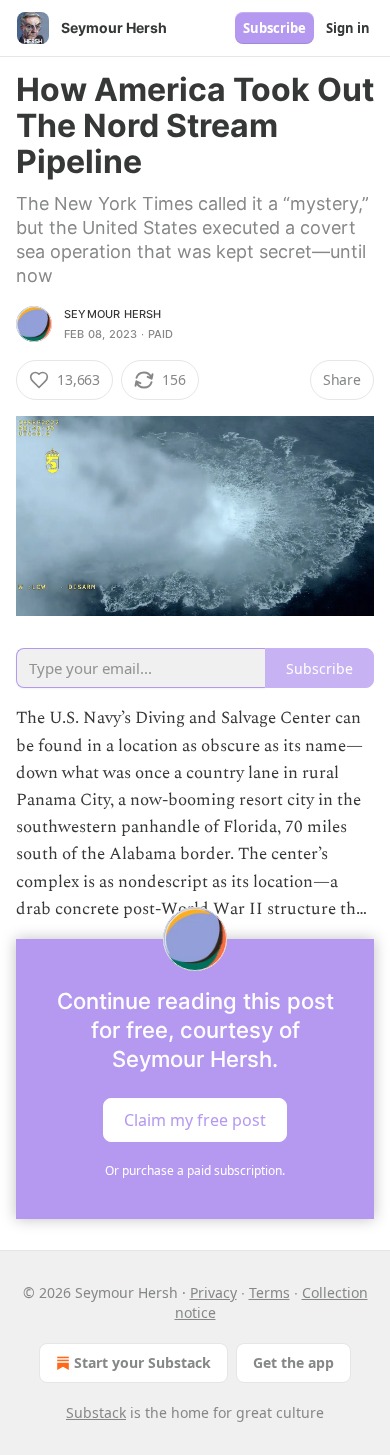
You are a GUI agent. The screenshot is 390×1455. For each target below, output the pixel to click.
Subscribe (274, 28)
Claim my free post (195, 1120)
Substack (96, 1412)
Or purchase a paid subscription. (195, 1170)
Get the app (293, 1362)
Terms (269, 1292)
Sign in (348, 28)
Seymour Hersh (113, 314)
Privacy (213, 1292)
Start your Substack (142, 1362)
